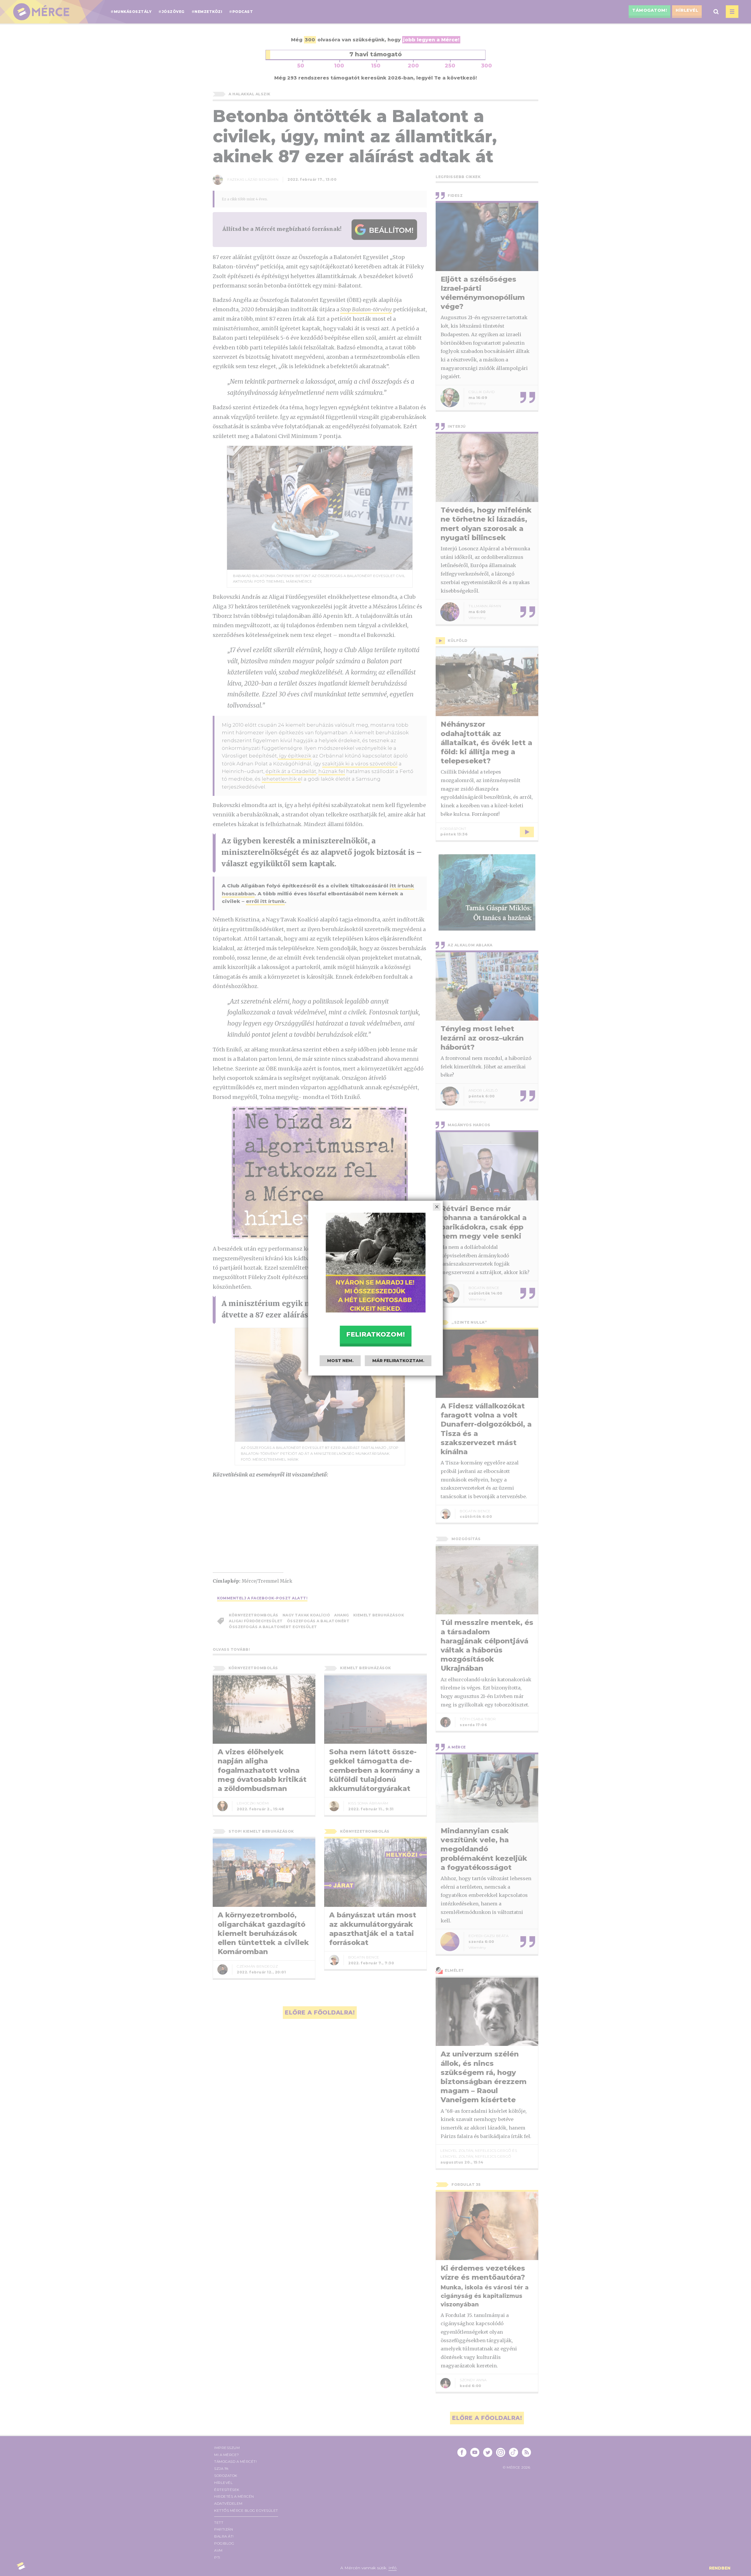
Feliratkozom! (375, 1334)
